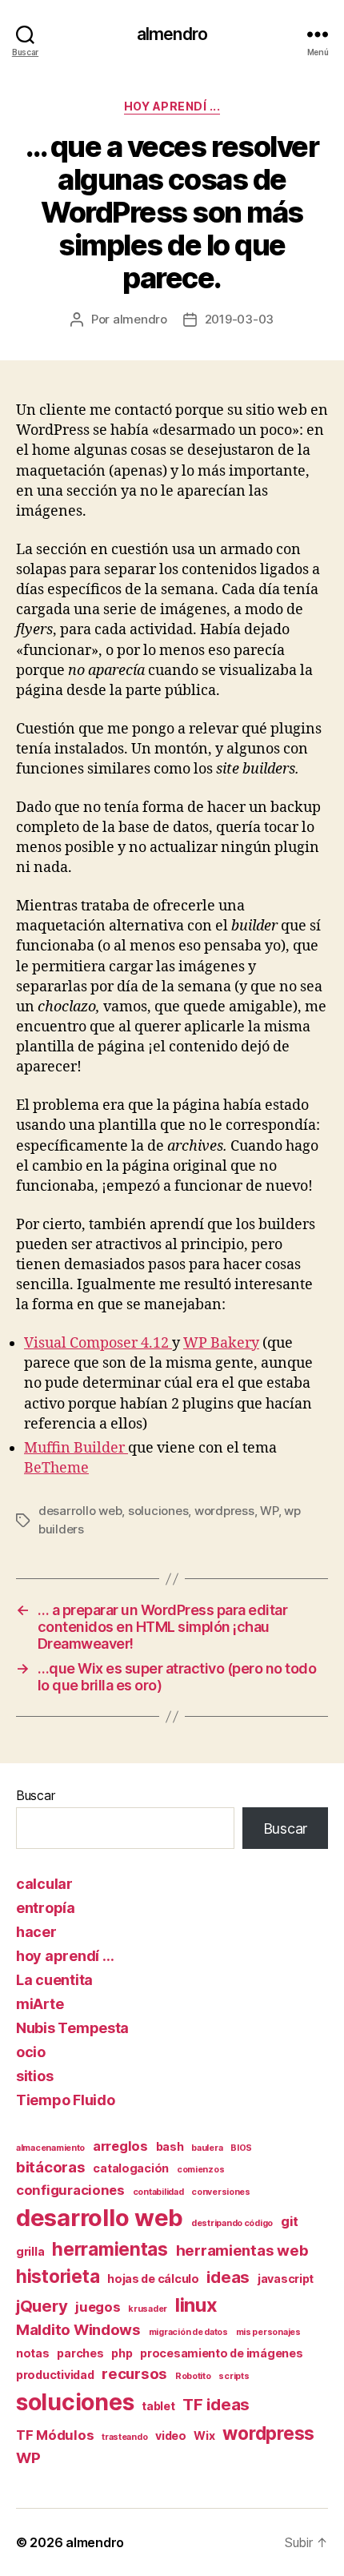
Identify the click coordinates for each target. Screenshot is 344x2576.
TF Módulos (55, 2435)
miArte (40, 2004)
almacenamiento (50, 2148)
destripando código (232, 2223)
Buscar (35, 1795)
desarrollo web (80, 1511)
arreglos (120, 2146)
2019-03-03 (239, 319)
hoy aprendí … (65, 1956)
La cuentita (54, 1980)
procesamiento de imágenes (221, 2353)
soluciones (158, 1511)
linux (196, 2305)
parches (80, 2353)
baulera (207, 2148)
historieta (58, 2276)
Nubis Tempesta (72, 2028)
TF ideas (216, 2404)
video (171, 2435)
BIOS (241, 2148)
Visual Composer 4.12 (98, 1343)
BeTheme (56, 1468)
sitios (34, 2076)
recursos (134, 2374)
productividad (55, 2375)
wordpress (224, 1511)
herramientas (110, 2249)
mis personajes (268, 2332)
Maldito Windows (78, 2330)
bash (170, 2146)
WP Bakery (221, 1343)
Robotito (193, 2376)
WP (269, 1511)
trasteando (124, 2437)
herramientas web (242, 2250)
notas (33, 2353)
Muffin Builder (76, 1448)
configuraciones (70, 2190)
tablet (158, 2406)
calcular (44, 1884)
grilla (30, 2251)
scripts (234, 2376)
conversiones (221, 2192)
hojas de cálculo (153, 2279)
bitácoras (51, 2167)
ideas (228, 2277)
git (290, 2221)
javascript (286, 2279)
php (122, 2353)
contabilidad (158, 2192)
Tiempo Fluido (66, 2100)
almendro (172, 34)
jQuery (42, 2306)
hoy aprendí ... (172, 106)
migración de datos (188, 2332)
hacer (36, 1932)
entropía (46, 1908)
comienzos (201, 2170)
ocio (31, 2052)
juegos (98, 2307)
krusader (148, 2309)
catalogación (131, 2168)
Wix (204, 2435)
